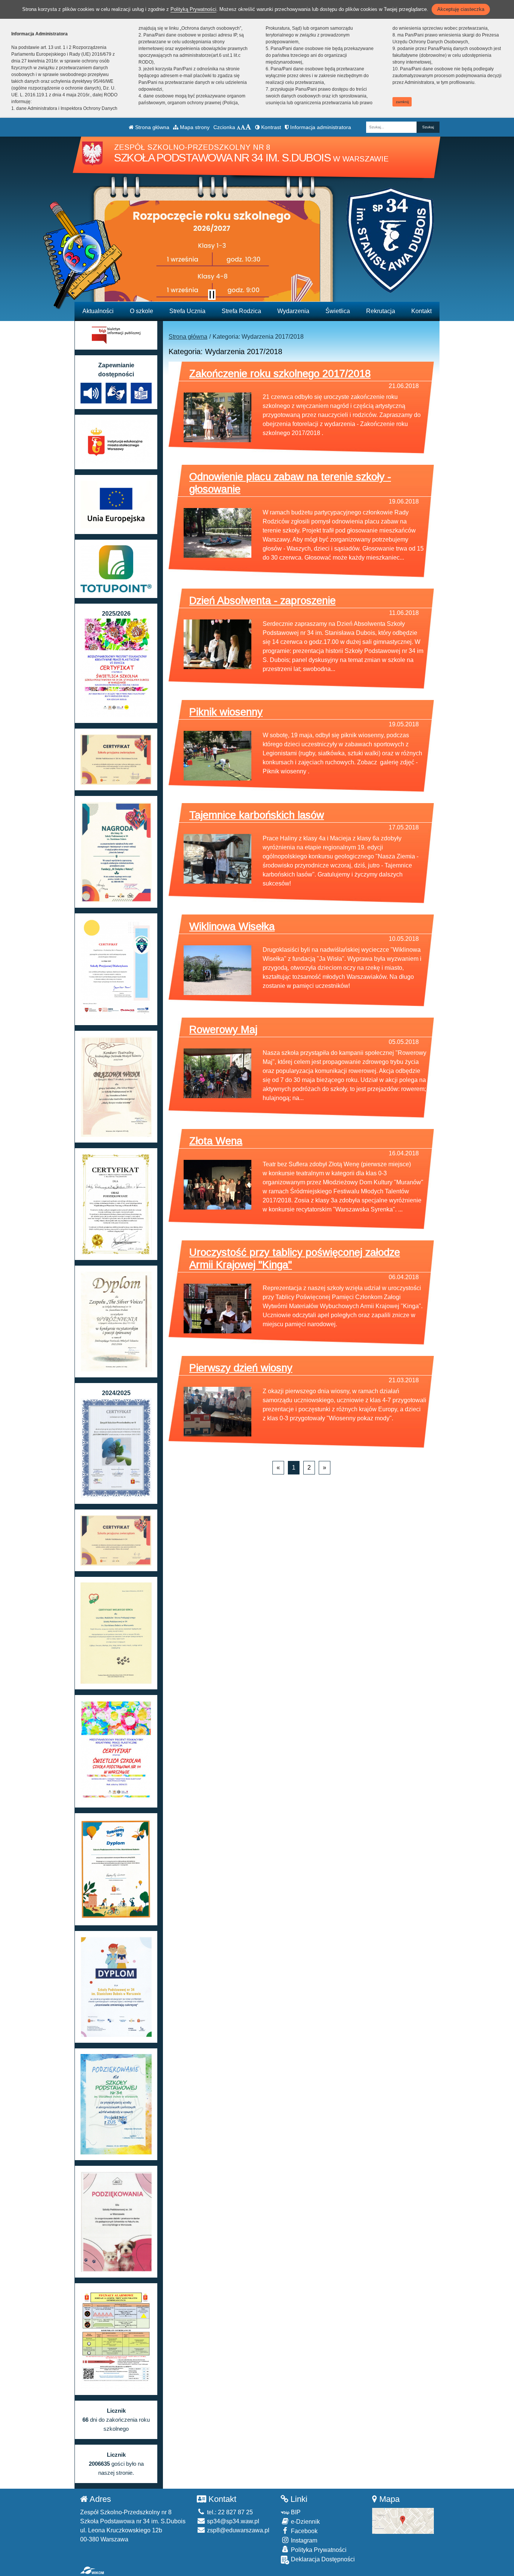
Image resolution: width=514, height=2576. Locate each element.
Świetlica (338, 311)
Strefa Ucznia (187, 311)
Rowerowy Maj (223, 1029)
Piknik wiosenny (226, 712)
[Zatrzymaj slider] (212, 295)
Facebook (303, 2531)
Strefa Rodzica (241, 311)
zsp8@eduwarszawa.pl (237, 2530)
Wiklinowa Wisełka (232, 926)
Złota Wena (216, 1141)
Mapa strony (194, 127)
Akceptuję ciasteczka (461, 9)
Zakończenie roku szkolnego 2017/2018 (280, 374)
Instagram (303, 2540)
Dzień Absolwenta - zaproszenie (262, 600)
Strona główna (151, 127)
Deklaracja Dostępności (322, 2559)
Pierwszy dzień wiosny (241, 1368)
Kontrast (270, 127)
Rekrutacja (381, 311)
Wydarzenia (293, 311)
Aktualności (98, 311)
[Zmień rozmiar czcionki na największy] (248, 127)
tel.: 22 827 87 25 (229, 2512)
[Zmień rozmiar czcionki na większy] (243, 127)
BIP (295, 2512)
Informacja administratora (320, 127)
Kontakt (421, 311)
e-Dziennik (305, 2522)
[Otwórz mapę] (403, 2520)
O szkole (141, 311)
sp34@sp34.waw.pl (232, 2521)
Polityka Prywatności (318, 2550)
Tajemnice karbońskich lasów (257, 815)
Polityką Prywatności (193, 9)
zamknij (402, 102)
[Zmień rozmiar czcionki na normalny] (239, 127)
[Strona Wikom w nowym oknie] (92, 2570)
